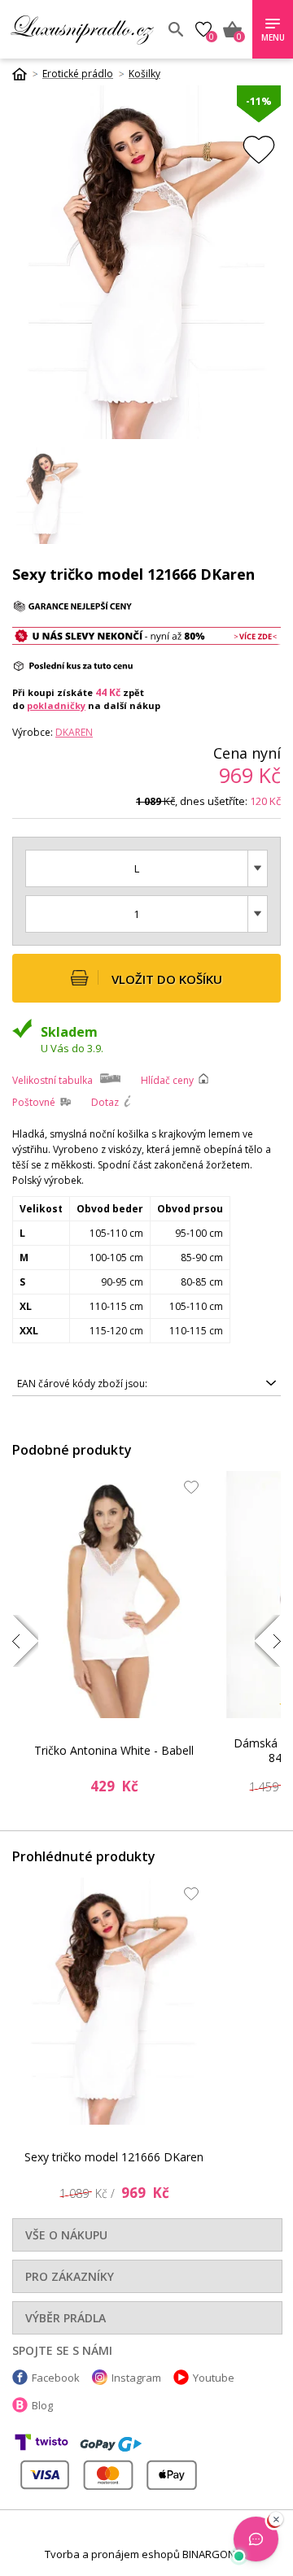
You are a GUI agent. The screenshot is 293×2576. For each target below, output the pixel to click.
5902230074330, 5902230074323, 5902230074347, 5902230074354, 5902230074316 (134, 1386)
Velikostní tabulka (52, 1080)
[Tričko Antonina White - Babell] (114, 1595)
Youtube (214, 2378)
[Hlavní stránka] (25, 74)
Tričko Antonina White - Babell (114, 1750)
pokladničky (56, 705)
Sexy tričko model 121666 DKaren (114, 2157)
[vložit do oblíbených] (259, 149)
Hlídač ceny (167, 1080)
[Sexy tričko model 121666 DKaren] (114, 2001)
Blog (42, 2405)
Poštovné (34, 1102)
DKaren (74, 732)
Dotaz (105, 1102)
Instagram (136, 2378)
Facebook (56, 2378)
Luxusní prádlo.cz (82, 29)
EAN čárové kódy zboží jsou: (82, 1384)
